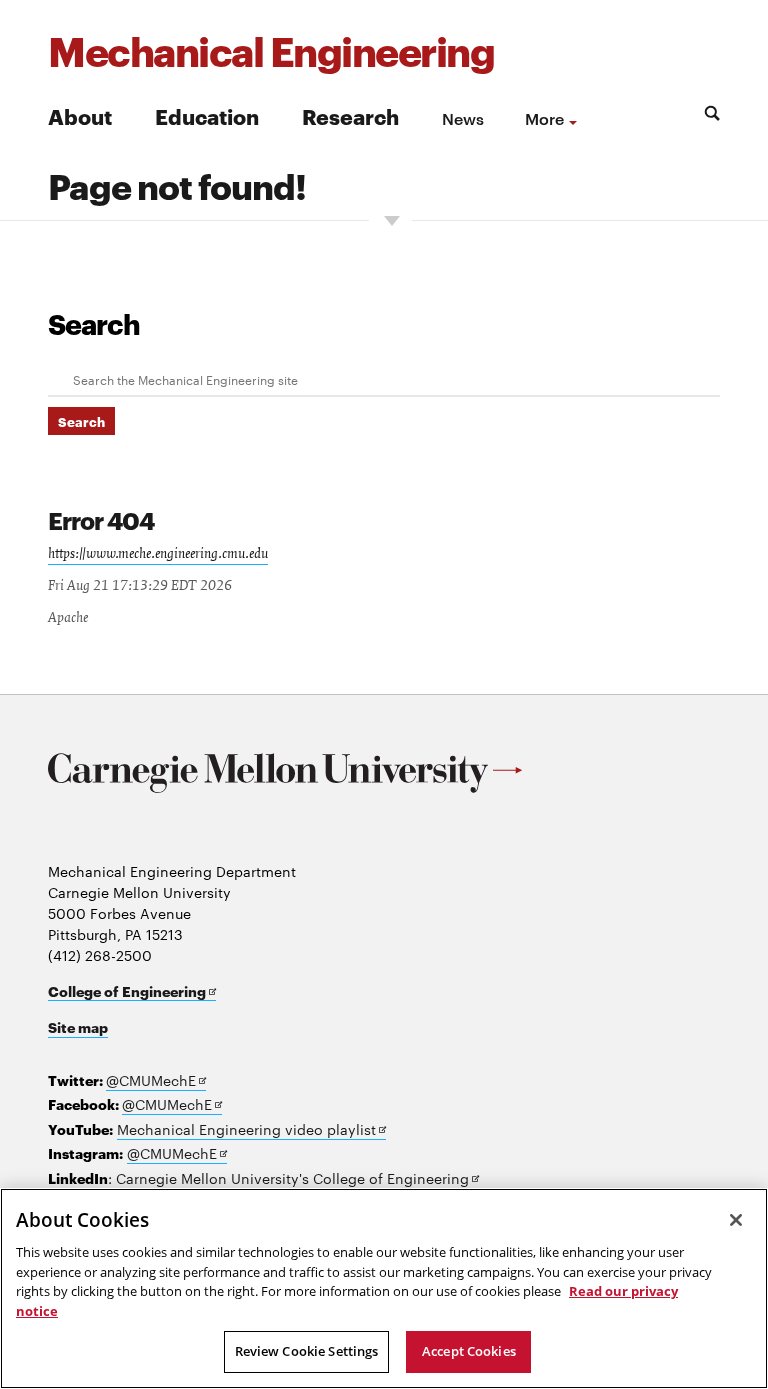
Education (207, 115)
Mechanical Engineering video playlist (251, 1129)
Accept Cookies (469, 1351)
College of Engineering (132, 991)
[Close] (736, 1220)
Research (350, 115)
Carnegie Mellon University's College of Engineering (297, 1178)
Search (94, 323)
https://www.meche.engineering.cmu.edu (158, 554)
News (463, 118)
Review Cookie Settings (307, 1351)
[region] (384, 1288)
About (80, 115)
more (544, 118)
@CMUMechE (156, 1080)
